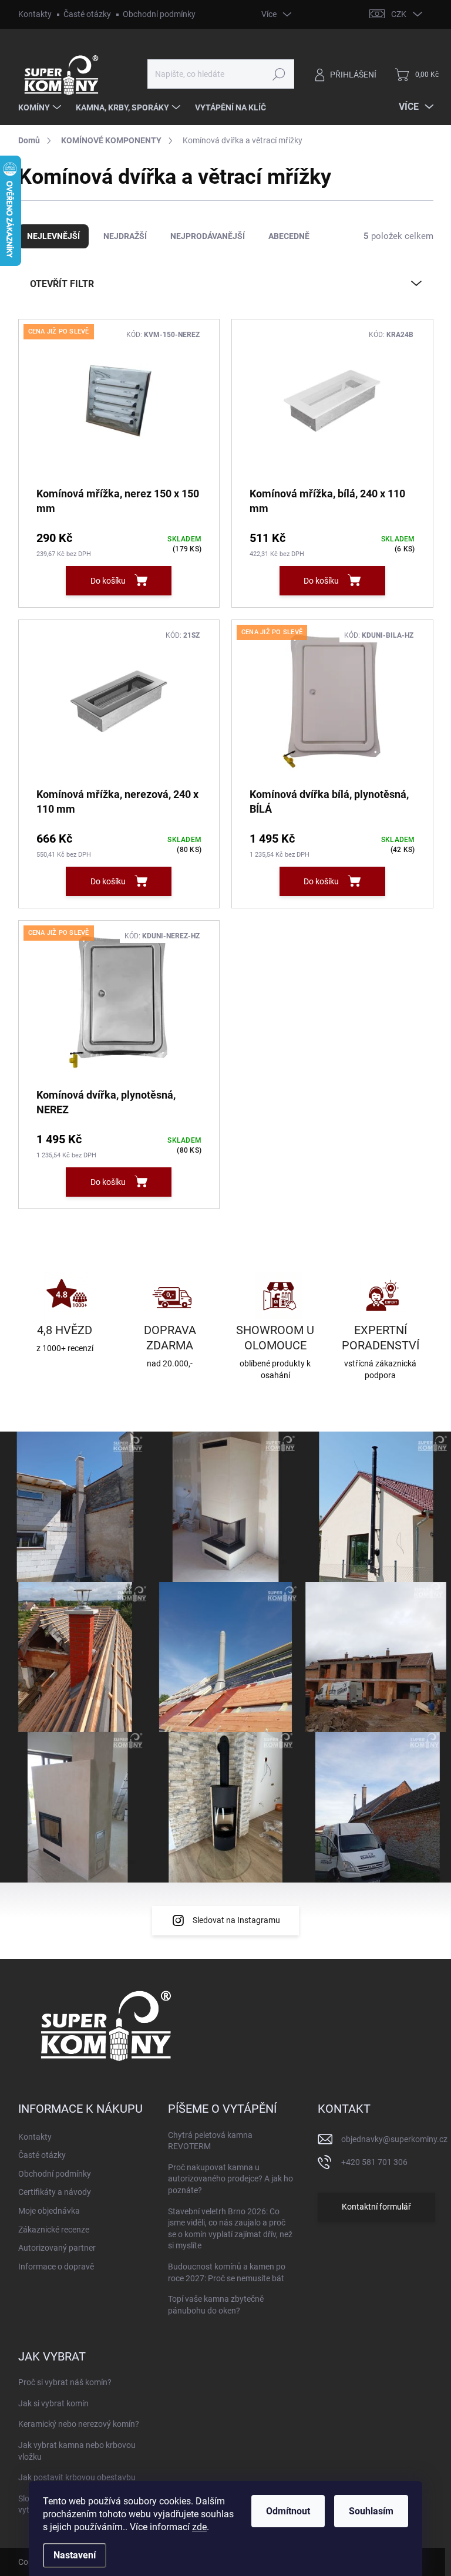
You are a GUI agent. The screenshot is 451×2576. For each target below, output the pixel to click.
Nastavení (75, 2555)
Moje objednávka (49, 2211)
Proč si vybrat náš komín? (65, 2382)
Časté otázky (87, 14)
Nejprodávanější (208, 236)
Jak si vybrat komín (53, 2403)
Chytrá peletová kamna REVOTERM (210, 2141)
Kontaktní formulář (376, 2207)
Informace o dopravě (56, 2267)
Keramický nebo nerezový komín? (79, 2424)
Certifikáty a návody (55, 2192)
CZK (399, 14)
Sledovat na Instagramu (236, 1920)
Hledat (279, 74)
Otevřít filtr (62, 284)
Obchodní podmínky (159, 14)
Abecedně (289, 236)
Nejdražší (125, 236)
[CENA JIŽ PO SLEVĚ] (119, 407)
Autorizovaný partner (57, 2248)
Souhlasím (371, 2511)
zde (199, 2527)
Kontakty (35, 14)
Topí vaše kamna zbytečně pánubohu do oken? (216, 2305)
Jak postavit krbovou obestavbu (77, 2477)
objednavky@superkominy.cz (394, 2139)
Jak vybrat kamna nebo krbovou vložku (77, 2451)
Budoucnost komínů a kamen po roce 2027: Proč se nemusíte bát (227, 2272)
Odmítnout (288, 2511)
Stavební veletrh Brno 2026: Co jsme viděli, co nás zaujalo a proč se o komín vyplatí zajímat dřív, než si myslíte (230, 2229)
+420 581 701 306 (374, 2162)
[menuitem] (41, 107)
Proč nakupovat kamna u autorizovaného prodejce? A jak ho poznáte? (230, 2179)
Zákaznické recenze (54, 2230)
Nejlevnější (53, 236)
